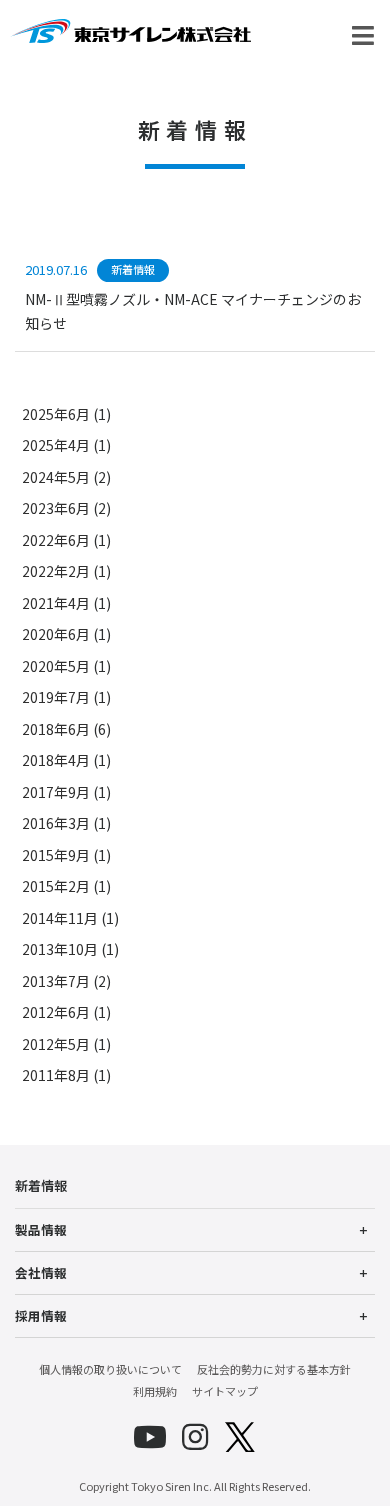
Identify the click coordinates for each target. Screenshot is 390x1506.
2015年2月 (56, 886)
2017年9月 (56, 792)
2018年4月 (56, 760)
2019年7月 (56, 697)
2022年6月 (56, 540)
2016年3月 (56, 823)
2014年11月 (60, 918)
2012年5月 (56, 1044)
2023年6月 (56, 508)
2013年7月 (56, 981)
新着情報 (41, 1185)
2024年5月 (56, 477)
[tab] (195, 1230)
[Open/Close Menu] (362, 35)
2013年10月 (60, 949)
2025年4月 (56, 445)
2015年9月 (56, 855)
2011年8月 (56, 1075)
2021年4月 (56, 603)
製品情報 (41, 1229)
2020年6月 (56, 634)
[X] (240, 1437)
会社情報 (41, 1272)
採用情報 (41, 1315)
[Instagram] (195, 1437)
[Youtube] (150, 1437)
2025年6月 (56, 414)
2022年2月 (56, 571)
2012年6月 (56, 1012)
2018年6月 (56, 729)
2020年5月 (56, 666)
